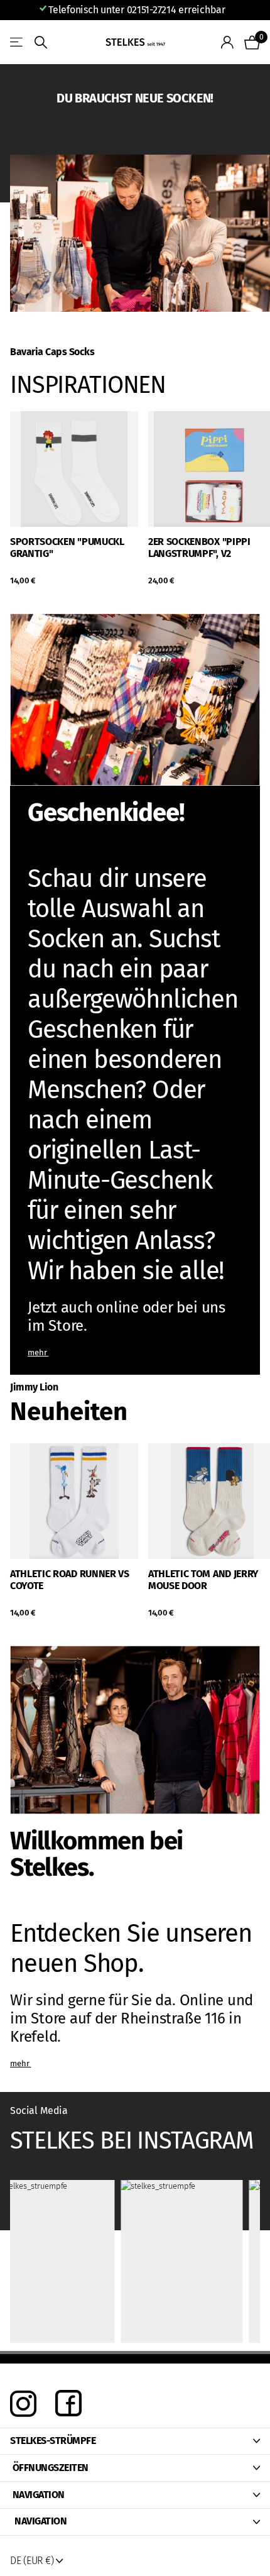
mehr (38, 1352)
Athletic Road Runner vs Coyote (70, 1580)
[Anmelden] (228, 42)
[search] (41, 42)
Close (135, 2441)
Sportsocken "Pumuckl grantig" (67, 548)
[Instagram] (23, 2404)
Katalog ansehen (17, 42)
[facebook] (68, 2404)
